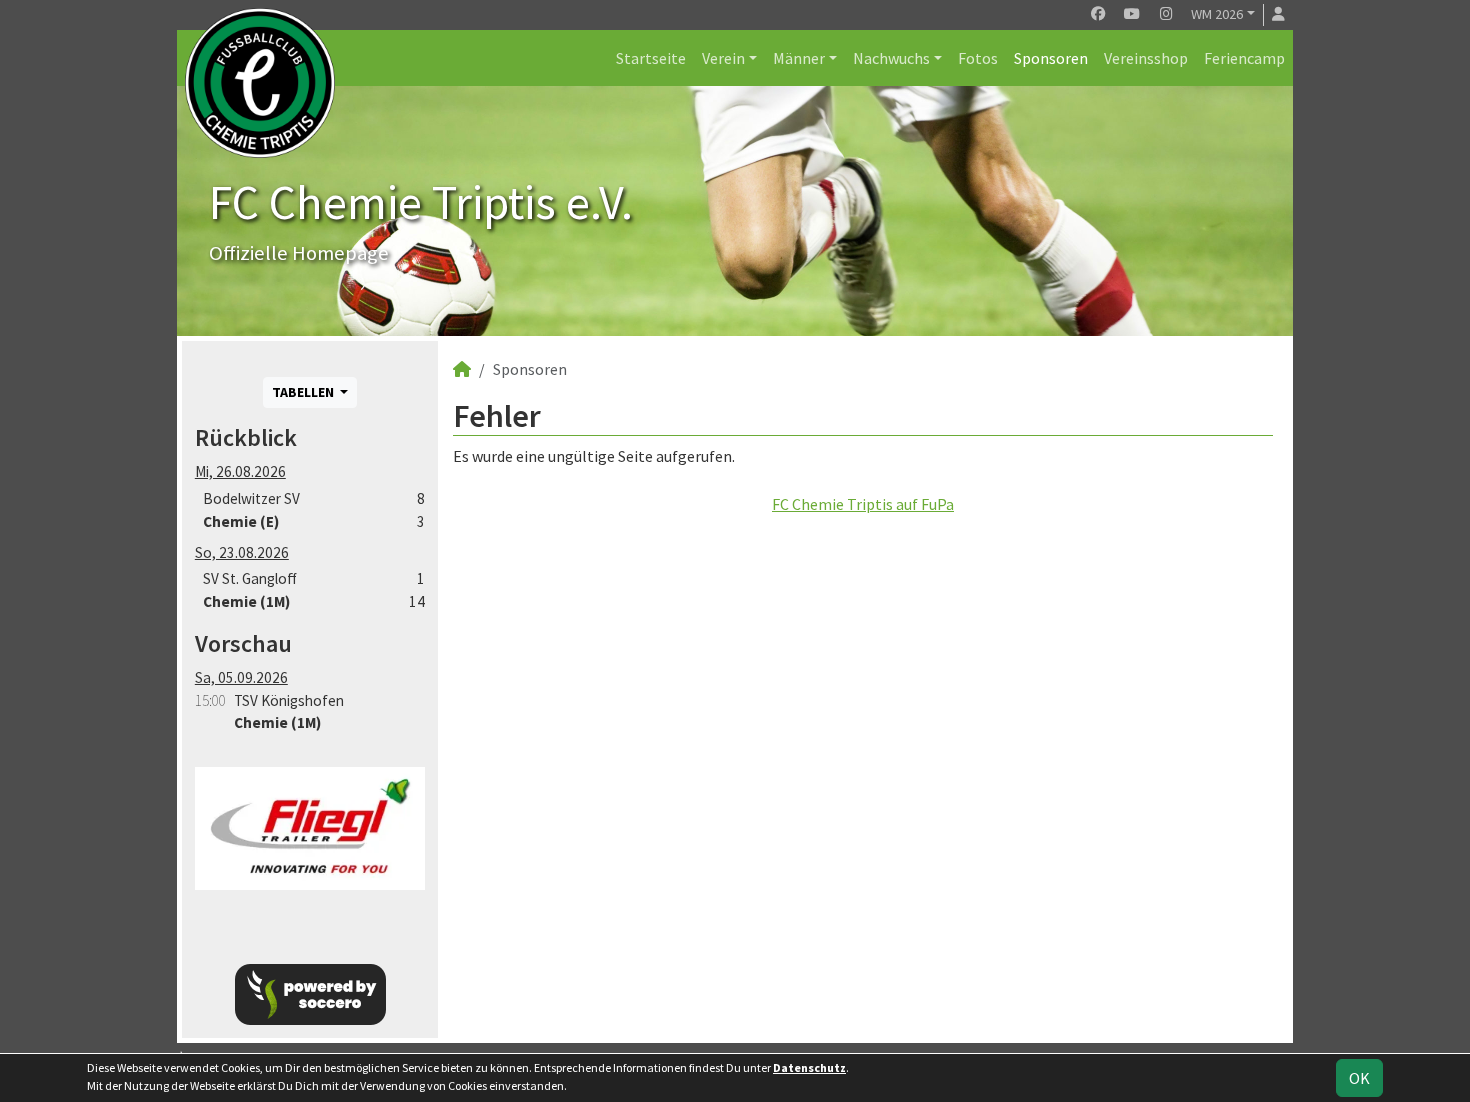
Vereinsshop (1146, 58)
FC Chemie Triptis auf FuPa (863, 504)
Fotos (978, 58)
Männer (799, 58)
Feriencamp (1244, 58)
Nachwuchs (891, 58)
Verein (723, 58)
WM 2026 (1217, 14)
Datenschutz (809, 1067)
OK (1359, 1078)
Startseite (651, 58)
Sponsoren (1051, 58)
